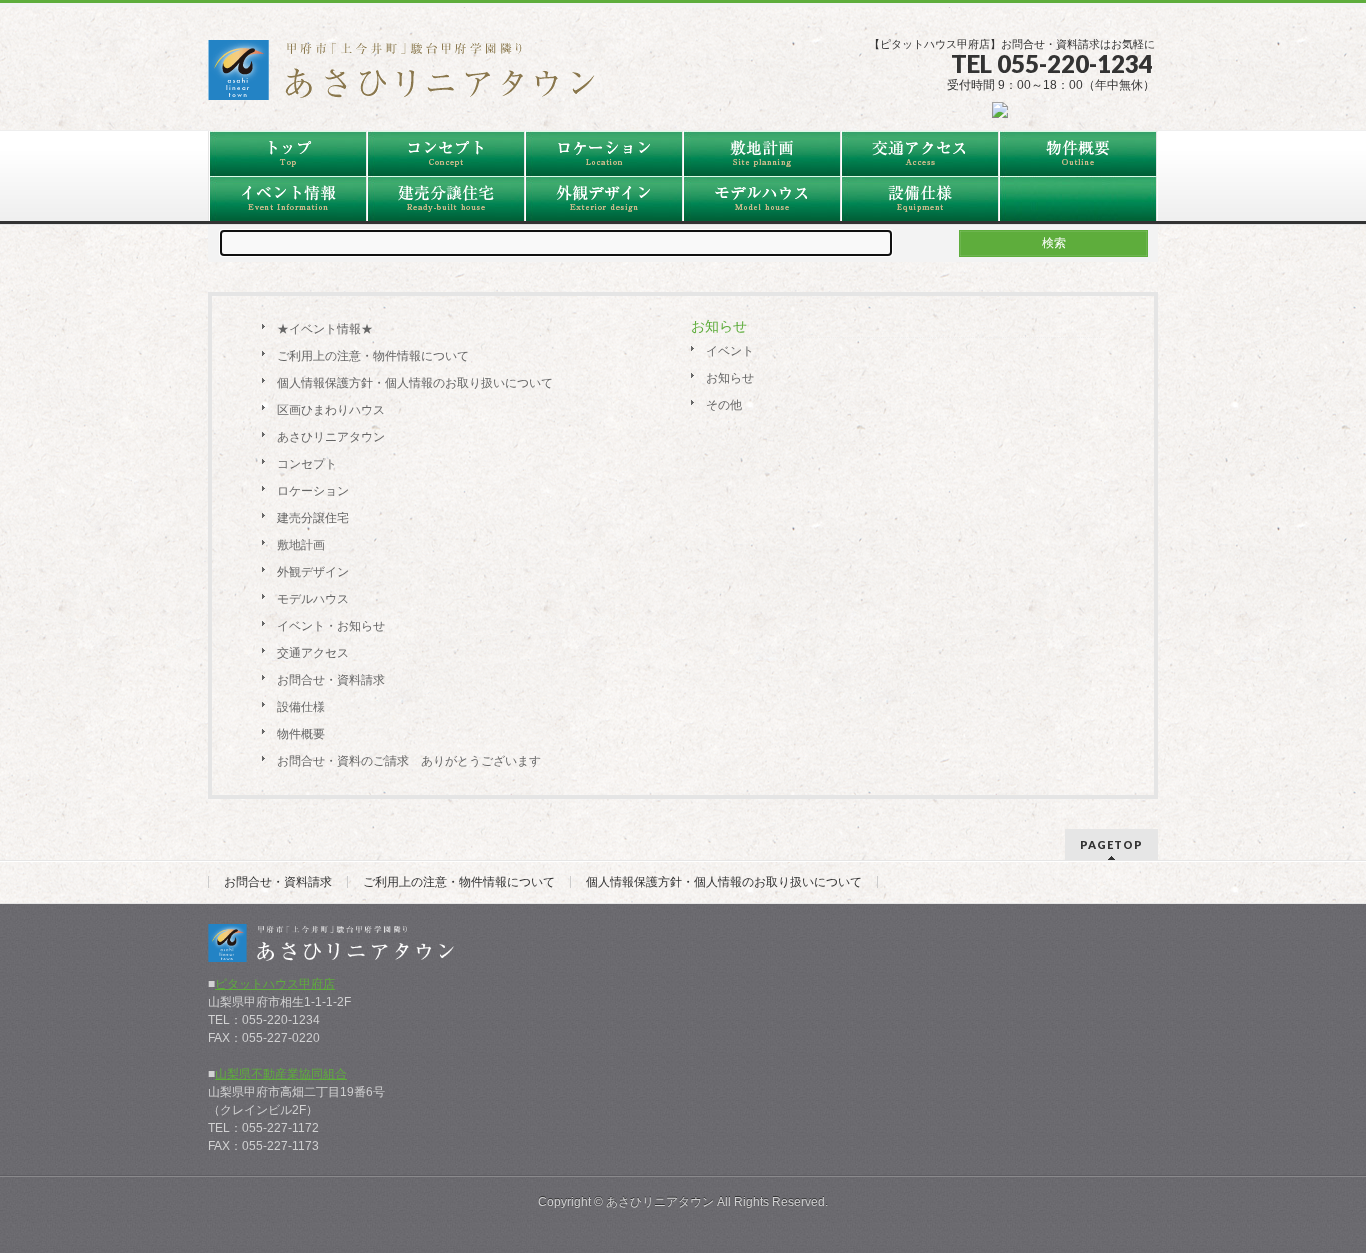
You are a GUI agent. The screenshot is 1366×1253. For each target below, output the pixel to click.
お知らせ (730, 378)
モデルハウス (313, 599)
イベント (730, 351)
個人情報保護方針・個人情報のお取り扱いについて (415, 383)
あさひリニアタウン (331, 437)
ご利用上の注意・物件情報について (373, 356)
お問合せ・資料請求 (331, 680)
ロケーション (313, 491)
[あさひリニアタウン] (413, 77)
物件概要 (301, 734)
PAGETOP (1111, 844)
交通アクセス (313, 653)
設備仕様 (301, 707)
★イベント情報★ (325, 329)
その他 (724, 405)
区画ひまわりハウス (331, 410)
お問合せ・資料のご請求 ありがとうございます (409, 761)
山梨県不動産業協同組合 (281, 1074)
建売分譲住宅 (313, 518)
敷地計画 (301, 545)
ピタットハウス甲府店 (275, 984)
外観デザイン (313, 572)
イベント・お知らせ (331, 626)
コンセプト (307, 464)
